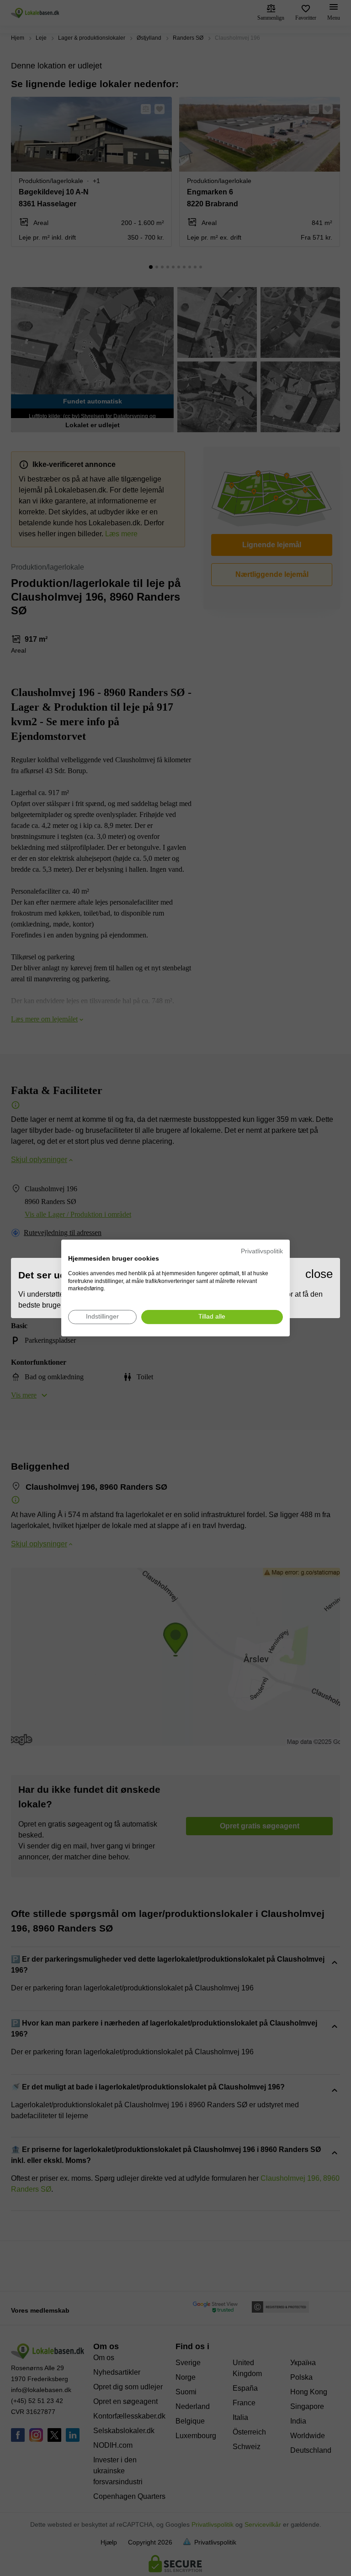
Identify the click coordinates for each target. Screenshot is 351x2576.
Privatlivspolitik (262, 1251)
